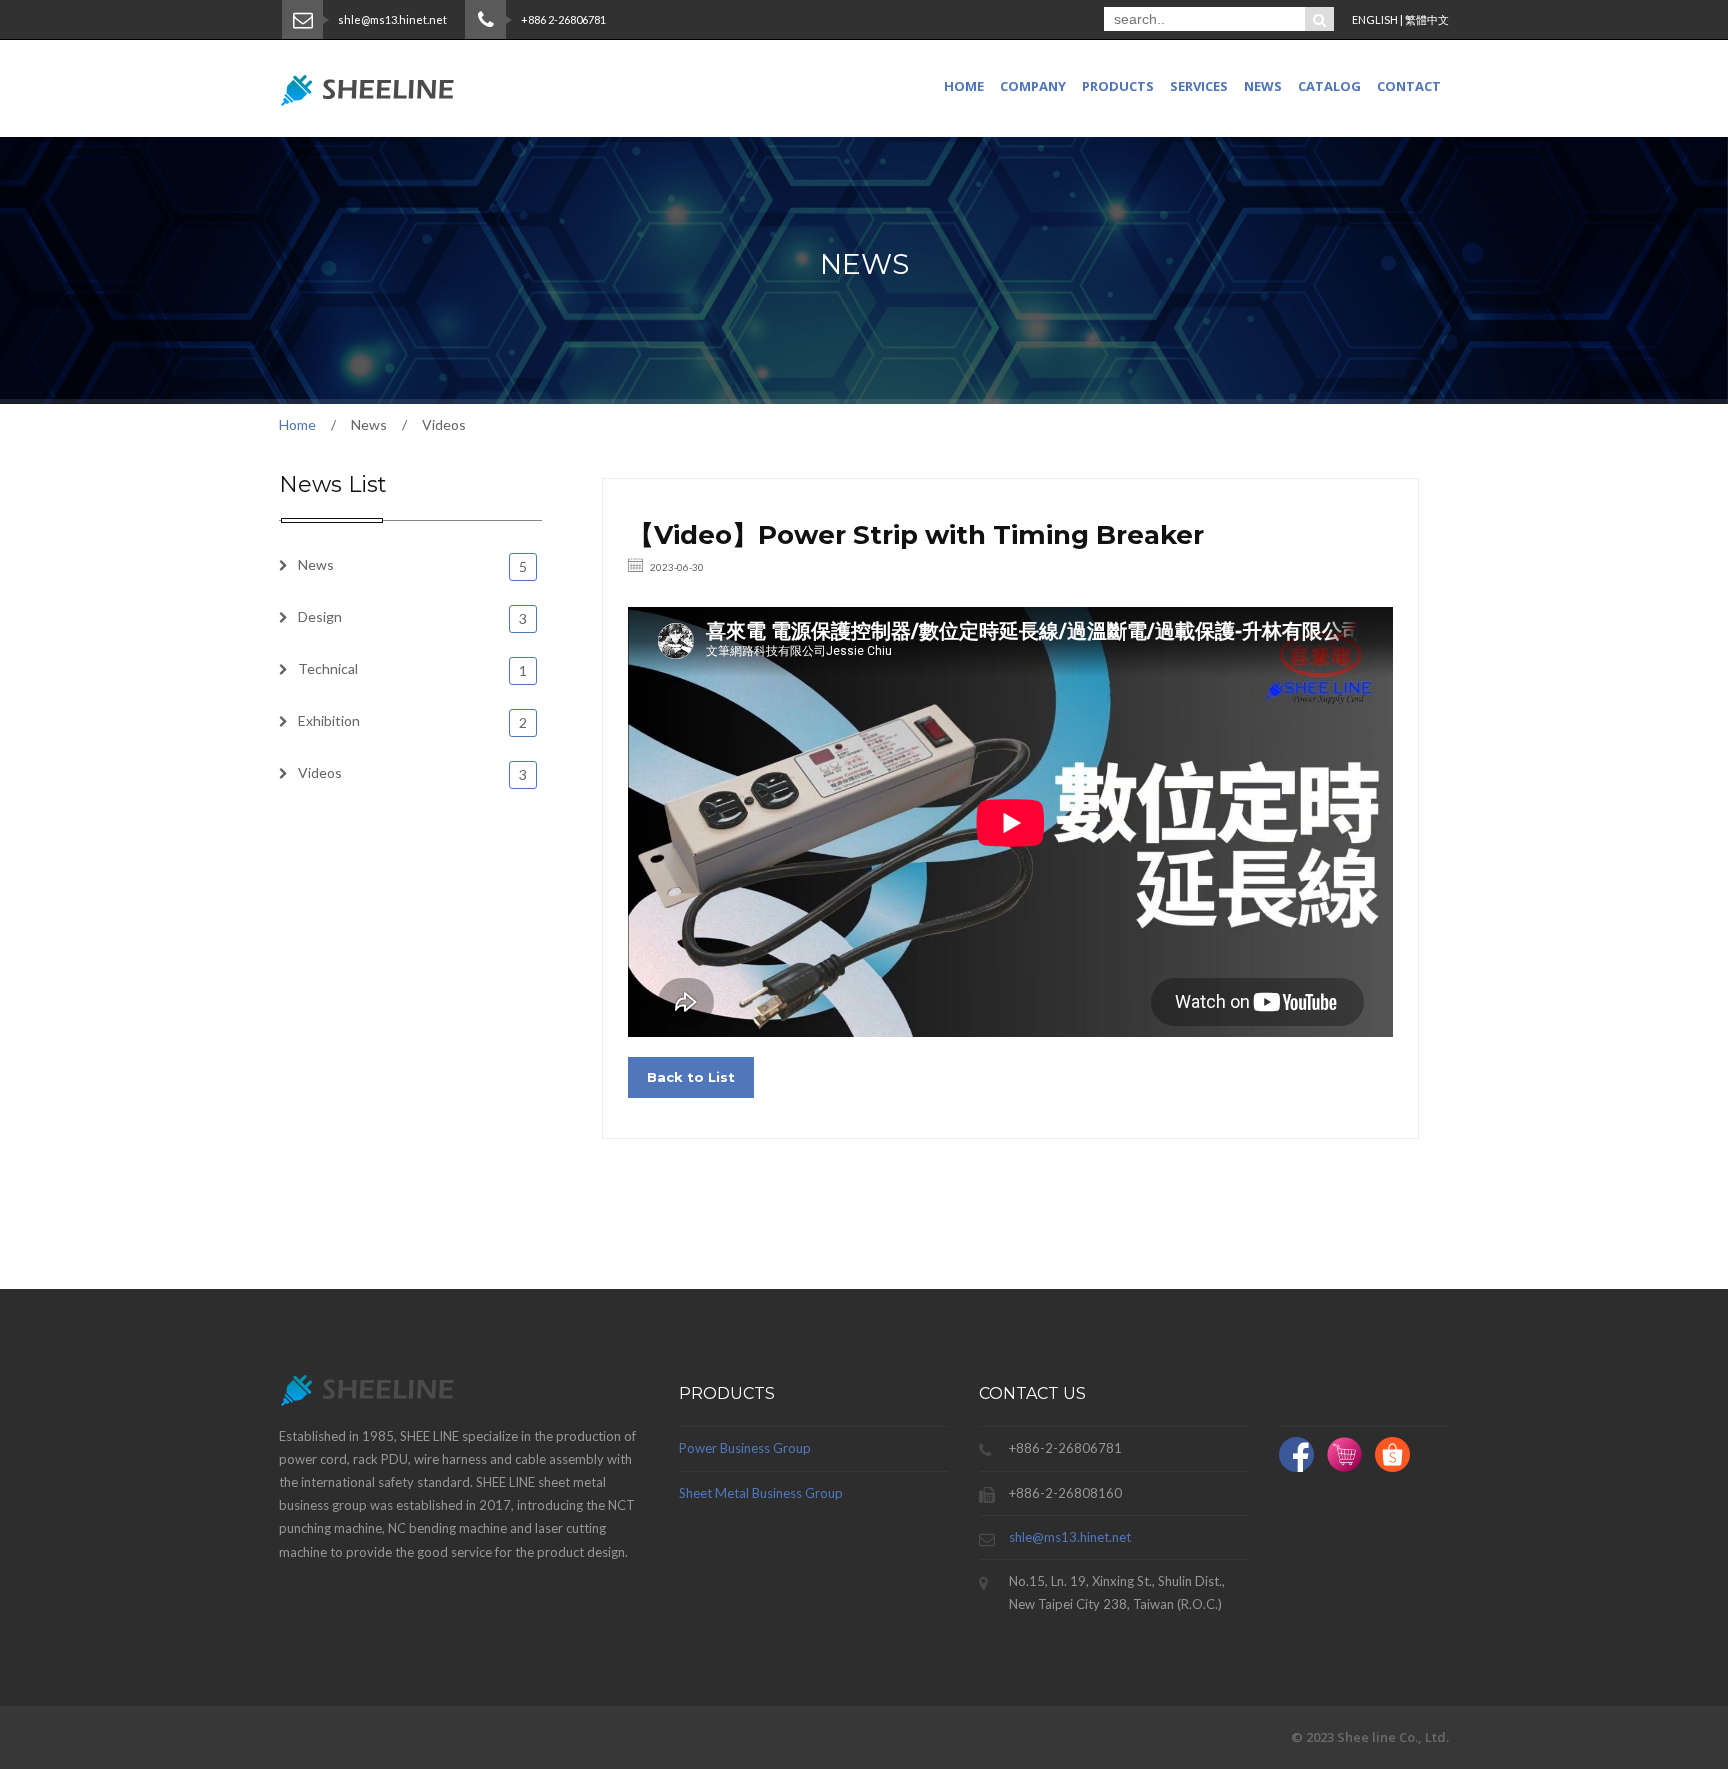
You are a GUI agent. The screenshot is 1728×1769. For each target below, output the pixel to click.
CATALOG (1329, 86)
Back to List (691, 1077)
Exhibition (412, 721)
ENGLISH (1375, 19)
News (412, 565)
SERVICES (1199, 86)
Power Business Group (745, 1448)
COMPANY (1033, 86)
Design (412, 617)
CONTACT (1409, 86)
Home (964, 86)
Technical (412, 669)
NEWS (1263, 86)
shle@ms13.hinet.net (1070, 1537)
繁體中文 (1427, 19)
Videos (412, 773)
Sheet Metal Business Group (761, 1493)
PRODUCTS (1118, 86)
